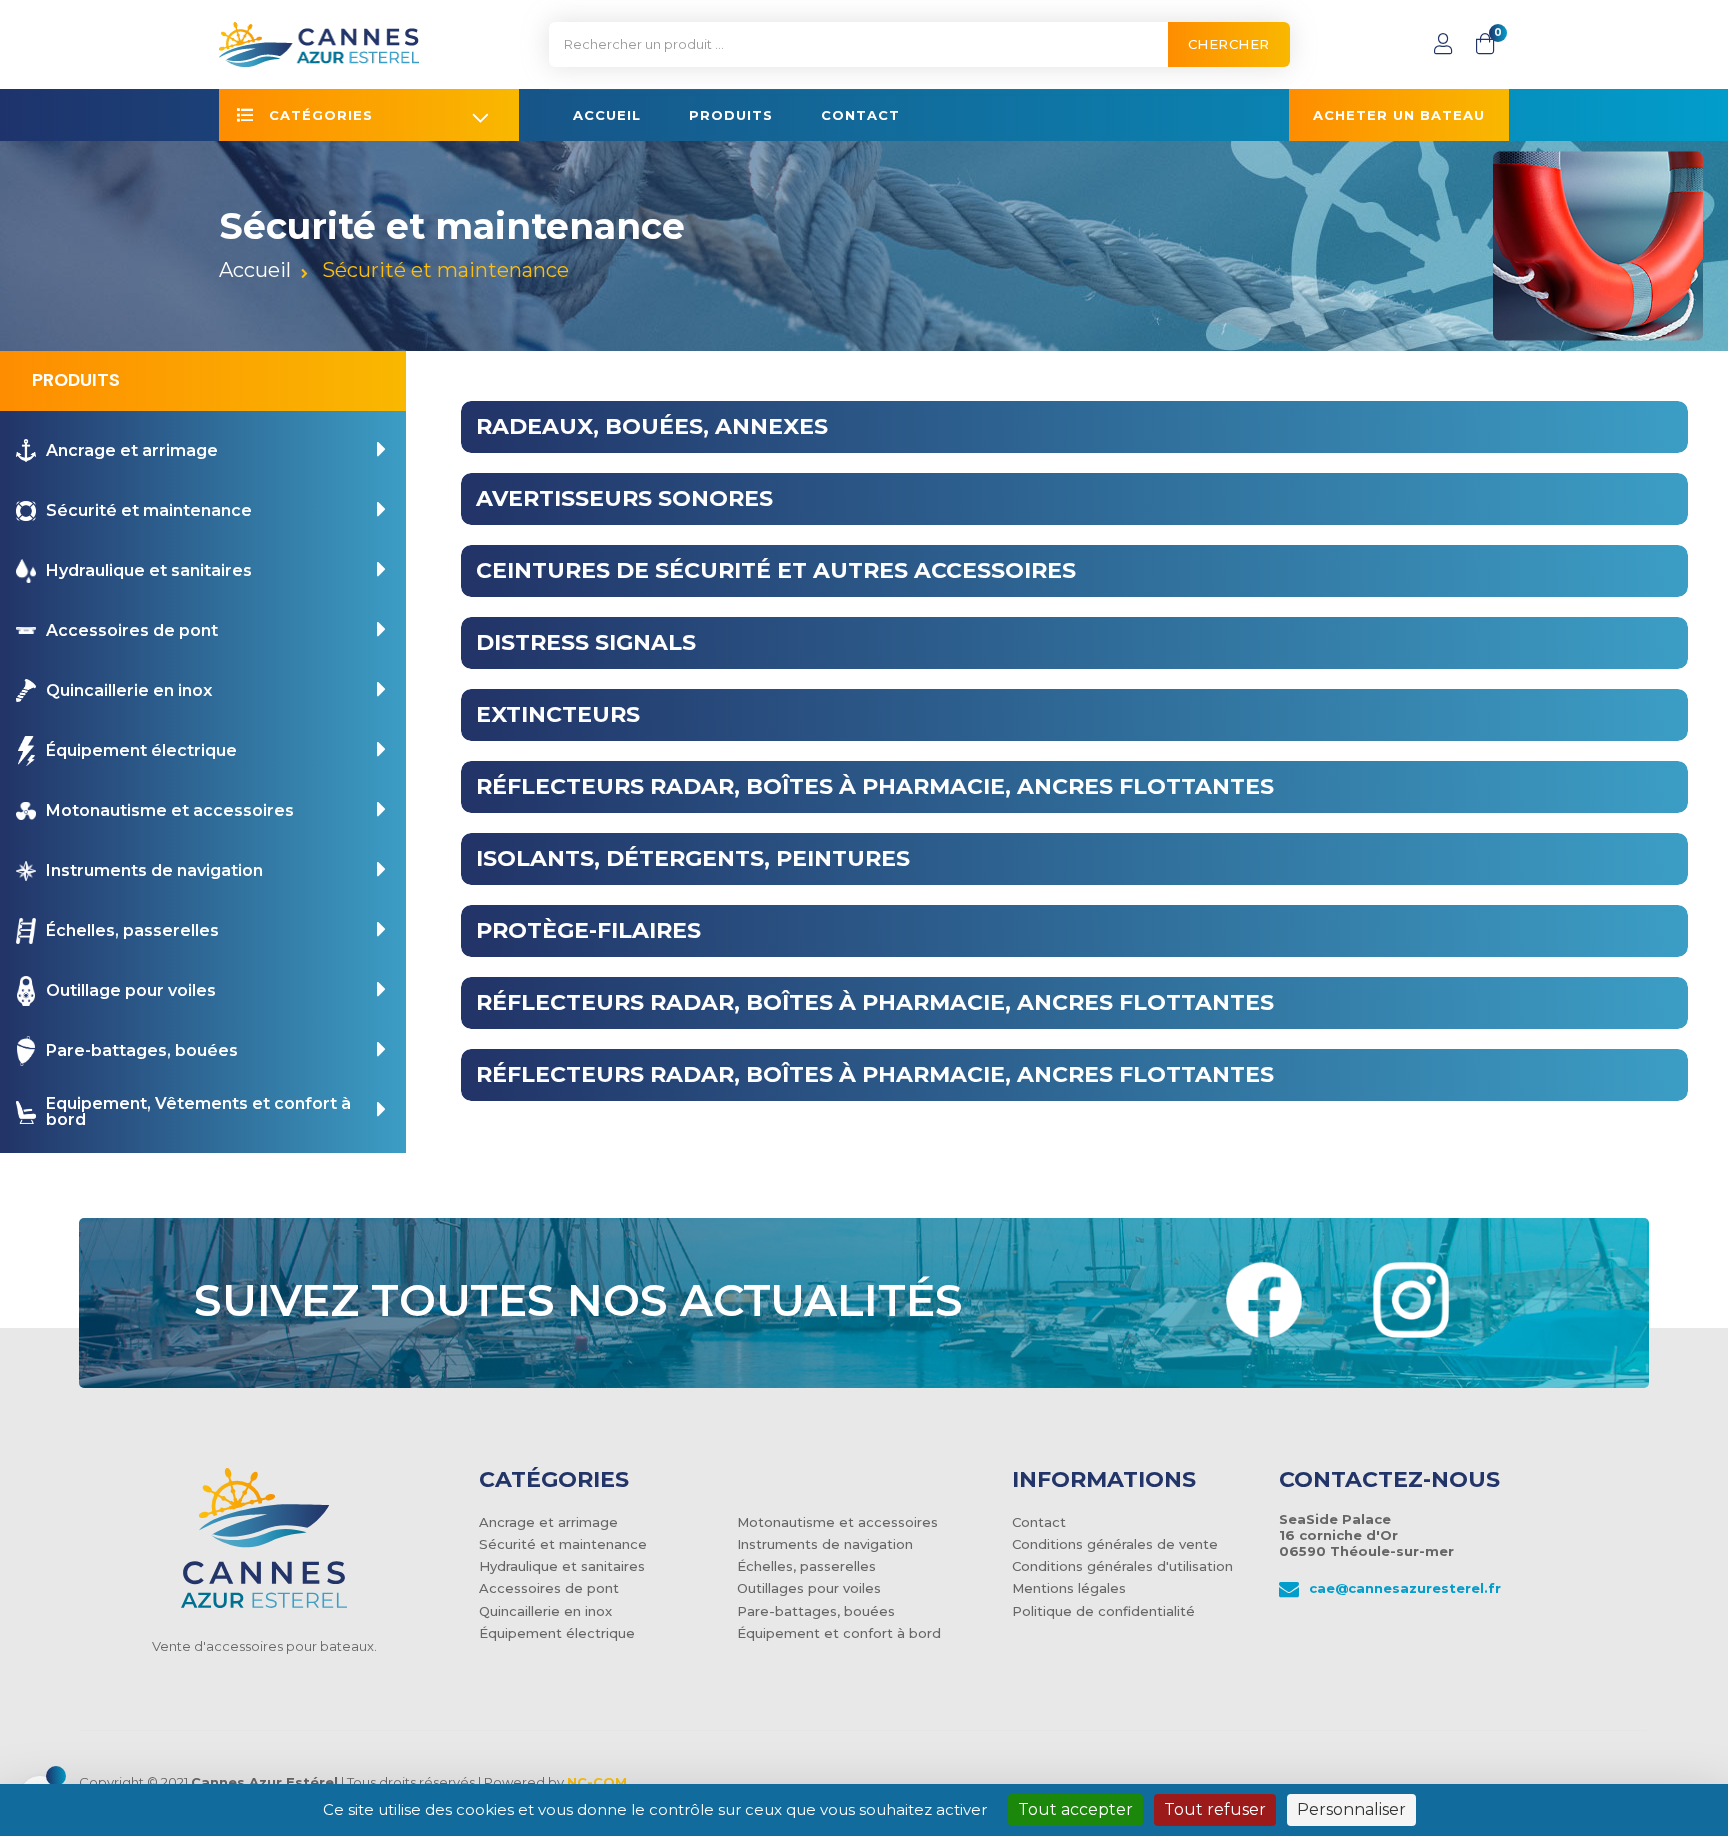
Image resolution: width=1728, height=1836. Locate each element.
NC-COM (597, 1782)
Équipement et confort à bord (839, 1633)
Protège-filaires (588, 930)
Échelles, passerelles (132, 931)
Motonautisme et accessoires (170, 811)
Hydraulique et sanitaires (149, 571)
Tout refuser (1215, 1809)
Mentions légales (1069, 1588)
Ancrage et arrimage (132, 451)
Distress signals (586, 642)
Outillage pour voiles (131, 991)
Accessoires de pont (132, 631)
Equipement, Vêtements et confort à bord (198, 1112)
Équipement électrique (141, 751)
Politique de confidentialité (1103, 1611)
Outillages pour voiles (809, 1588)
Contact (1039, 1522)
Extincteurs (558, 714)
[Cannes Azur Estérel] (264, 1552)
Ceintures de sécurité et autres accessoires (776, 570)
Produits (76, 380)
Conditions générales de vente (1115, 1544)
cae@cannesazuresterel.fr (1405, 1588)
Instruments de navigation (154, 871)
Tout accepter (1075, 1809)
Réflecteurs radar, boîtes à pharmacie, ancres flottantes (875, 786)
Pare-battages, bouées (142, 1051)
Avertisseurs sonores (624, 498)
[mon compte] (1443, 44)
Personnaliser (1351, 1809)
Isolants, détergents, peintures (693, 858)
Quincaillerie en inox (129, 691)
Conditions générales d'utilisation (1122, 1566)
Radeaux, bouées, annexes (652, 426)
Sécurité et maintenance (149, 511)
